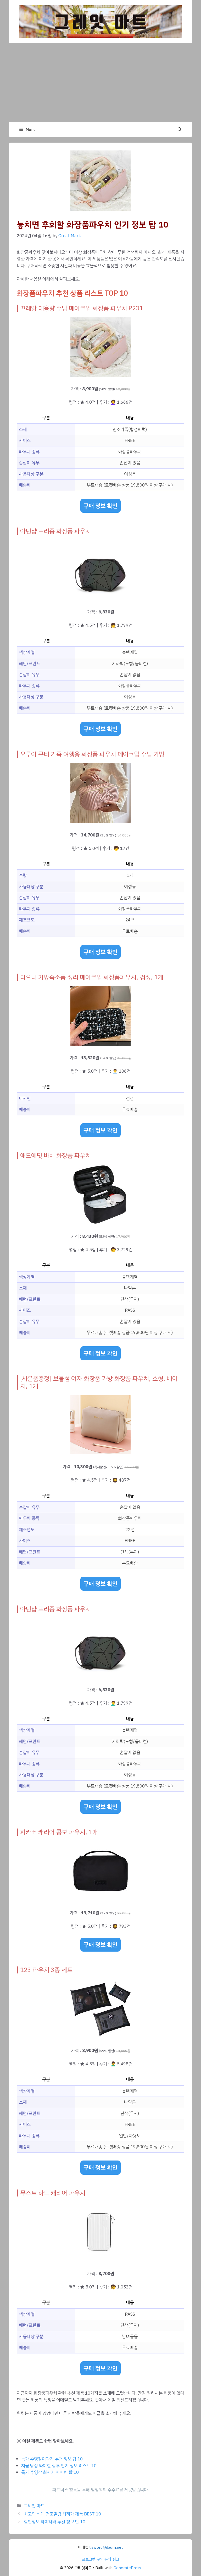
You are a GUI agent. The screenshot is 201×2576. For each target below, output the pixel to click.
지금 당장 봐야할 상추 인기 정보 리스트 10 (59, 2466)
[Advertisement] (100, 82)
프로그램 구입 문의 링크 (100, 2559)
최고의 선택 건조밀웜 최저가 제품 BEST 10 (62, 2514)
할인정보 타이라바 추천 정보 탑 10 (55, 2522)
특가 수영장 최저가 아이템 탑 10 (50, 2472)
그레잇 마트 (34, 2506)
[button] (180, 129)
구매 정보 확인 (100, 506)
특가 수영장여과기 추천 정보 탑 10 (52, 2459)
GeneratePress (127, 2568)
